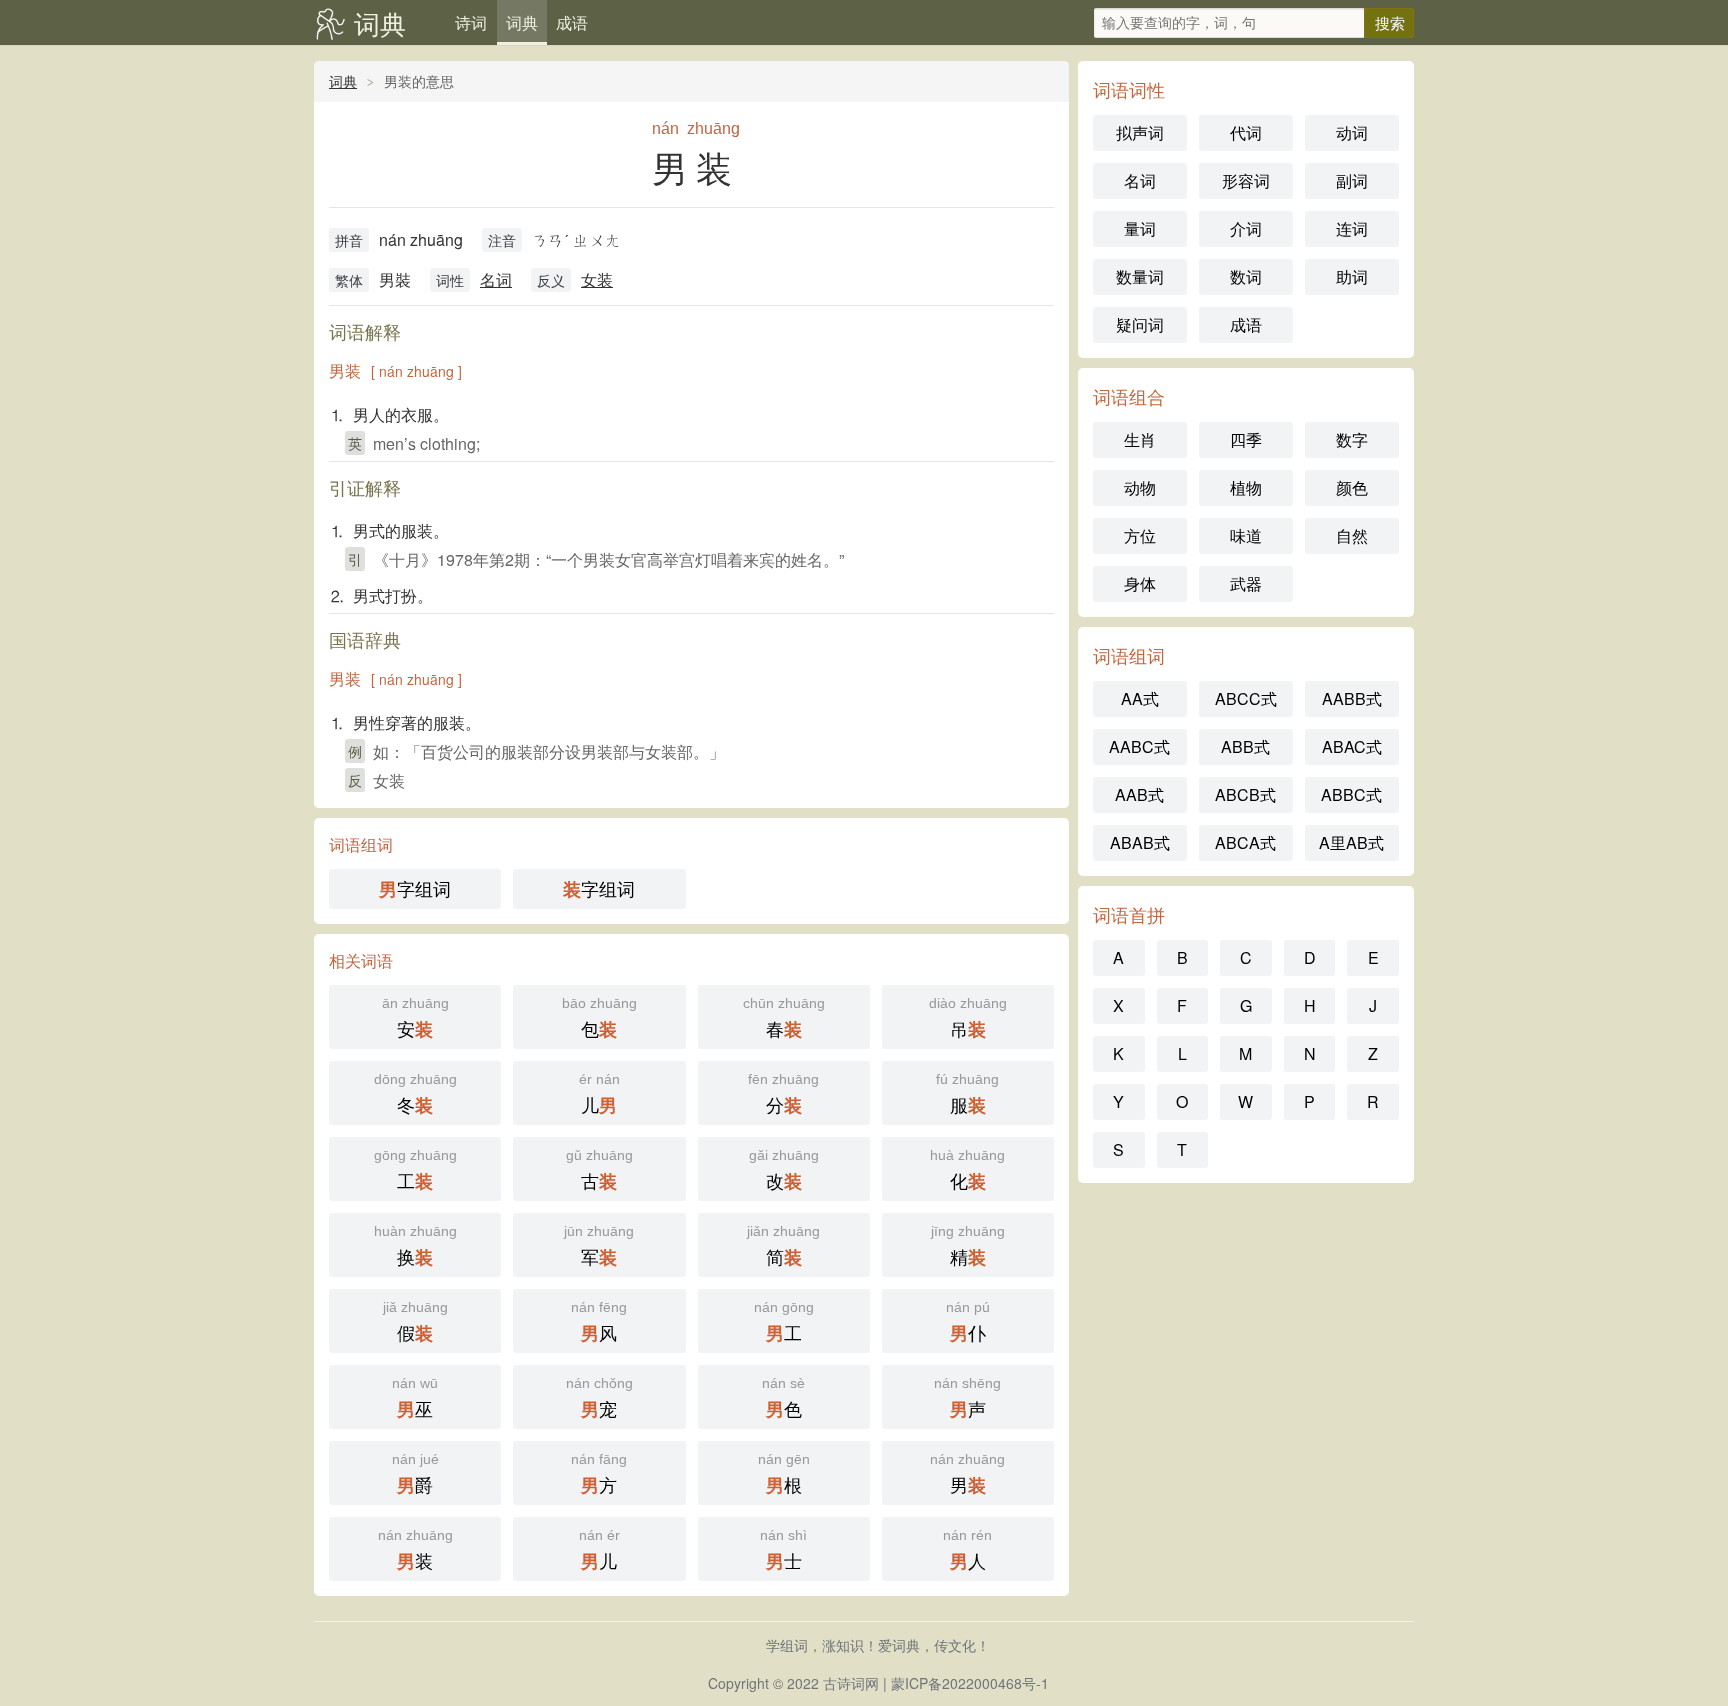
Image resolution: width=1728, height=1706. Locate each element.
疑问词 (1140, 324)
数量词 (1140, 276)
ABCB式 (1245, 794)
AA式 (1140, 698)
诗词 (471, 22)
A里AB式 (1351, 842)
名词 (496, 279)
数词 (1246, 276)
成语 (572, 22)
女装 (597, 279)
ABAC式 (1352, 746)
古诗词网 (851, 1683)
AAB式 (1139, 794)
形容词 (1246, 180)
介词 (1246, 228)
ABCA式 (1245, 842)
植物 (1246, 487)
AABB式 (1352, 698)
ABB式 (1245, 746)
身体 (1140, 583)
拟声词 (1140, 132)
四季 (1246, 439)
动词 (1352, 132)
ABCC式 (1246, 698)
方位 (1140, 535)
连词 (1352, 228)
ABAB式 (1140, 842)
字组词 (415, 888)
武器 (1246, 583)
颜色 (1352, 487)
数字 (1352, 439)
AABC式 (1139, 746)
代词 (1246, 132)
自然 (1352, 535)
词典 (380, 22)
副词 (1352, 180)
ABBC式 (1351, 794)
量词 (1140, 228)
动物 (1140, 487)
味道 (1246, 535)
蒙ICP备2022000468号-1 (970, 1683)
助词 (1352, 276)
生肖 (1140, 439)
